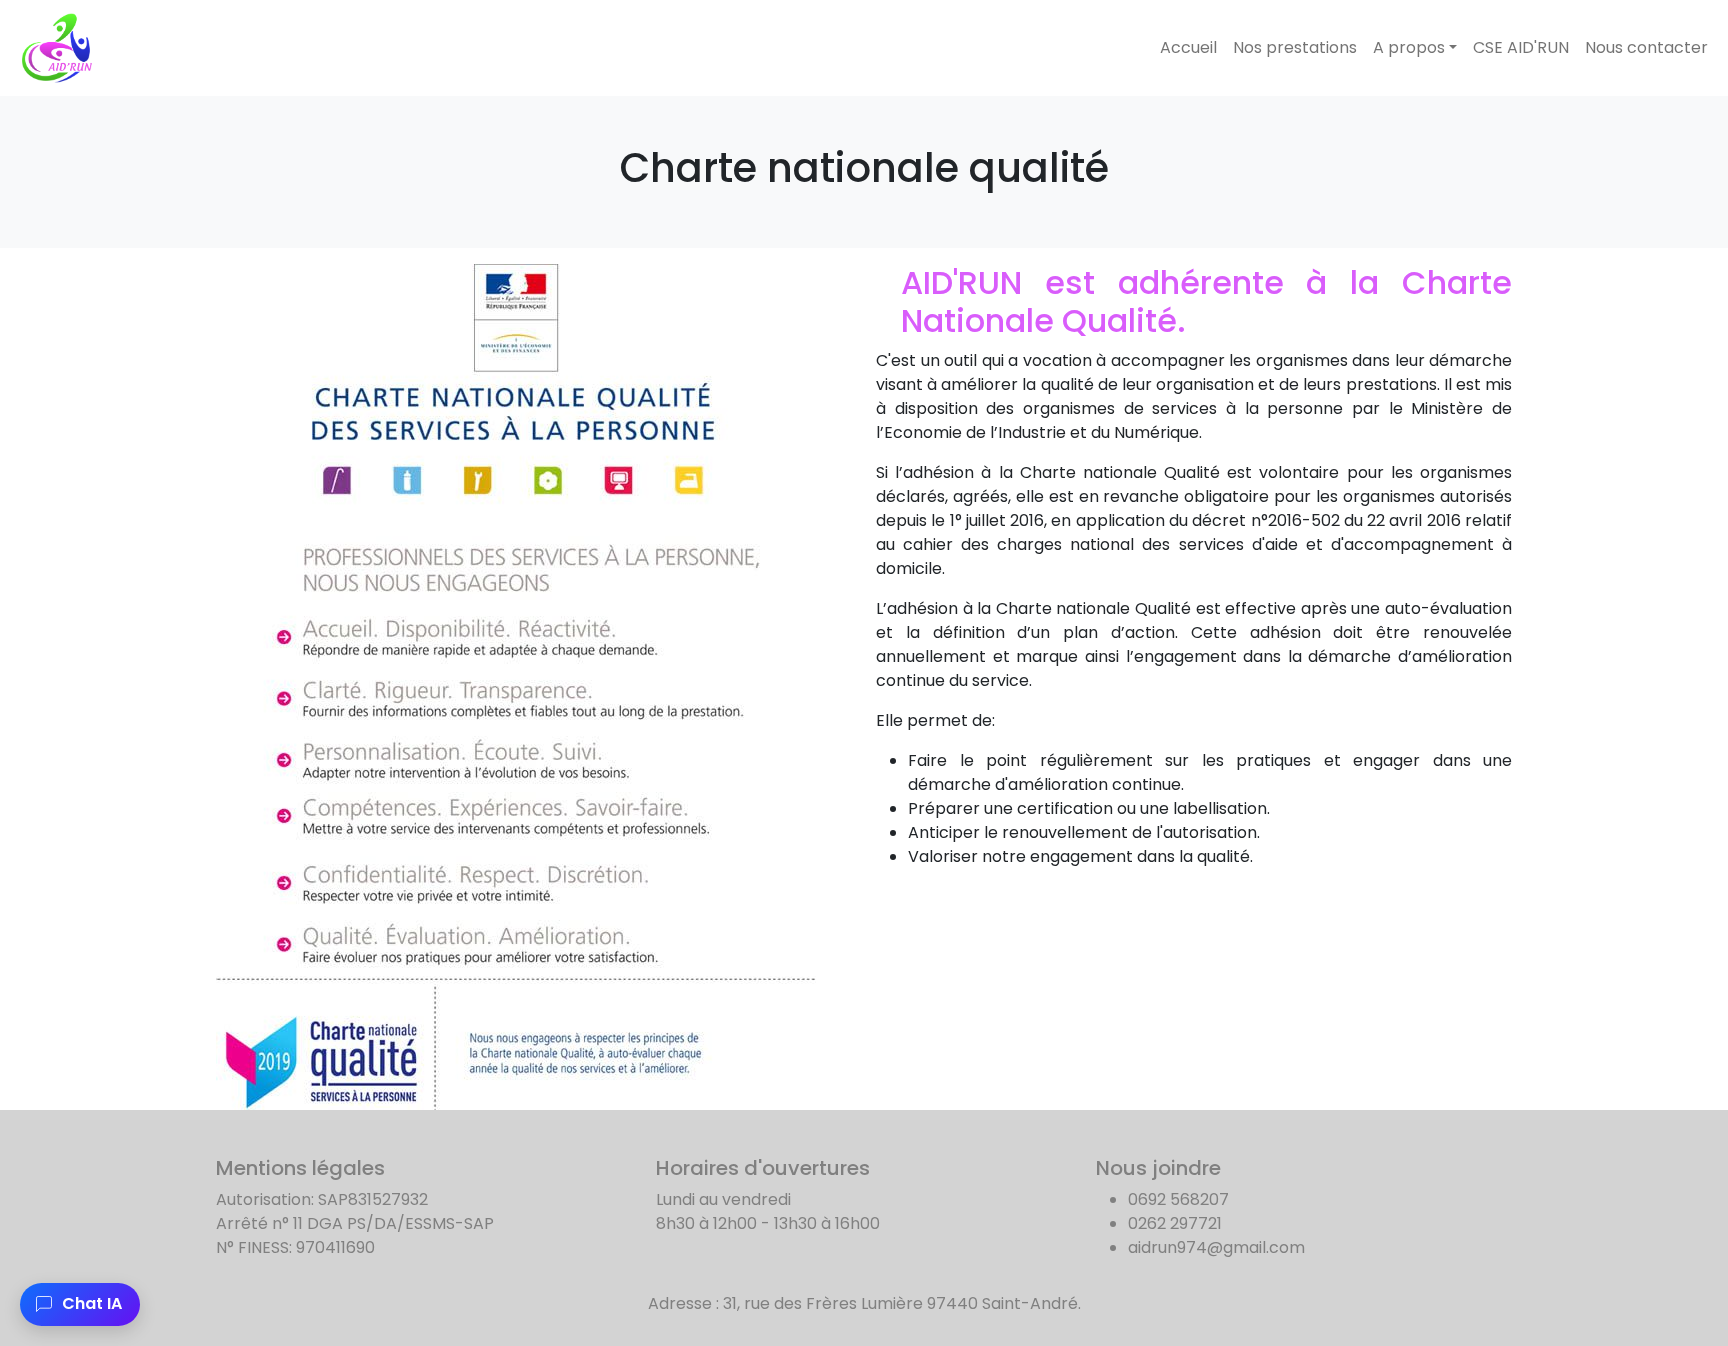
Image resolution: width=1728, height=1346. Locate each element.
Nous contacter (1646, 47)
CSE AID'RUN (1521, 47)
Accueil (1188, 47)
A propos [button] (1409, 47)
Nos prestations (1295, 47)
